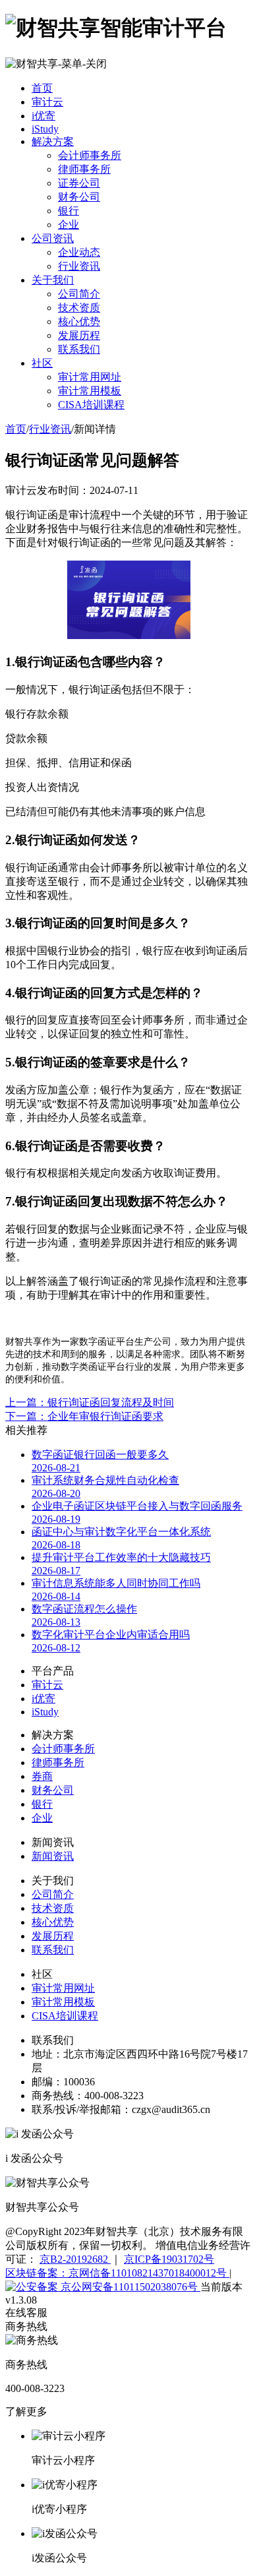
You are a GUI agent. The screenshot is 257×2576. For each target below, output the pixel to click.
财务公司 (79, 197)
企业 (69, 225)
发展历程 (79, 335)
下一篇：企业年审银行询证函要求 (84, 1416)
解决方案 (53, 141)
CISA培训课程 (91, 405)
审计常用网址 (90, 377)
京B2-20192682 (75, 2259)
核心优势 (79, 322)
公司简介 (79, 294)
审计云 (47, 102)
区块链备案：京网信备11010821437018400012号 (117, 2273)
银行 (69, 211)
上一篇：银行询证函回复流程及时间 (90, 1402)
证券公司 (79, 183)
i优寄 (43, 116)
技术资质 (79, 308)
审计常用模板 (90, 391)
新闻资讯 (53, 1856)
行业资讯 (79, 266)
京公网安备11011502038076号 (129, 2287)
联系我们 (79, 349)
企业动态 (79, 252)
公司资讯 (53, 238)
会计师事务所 (90, 155)
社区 (42, 363)
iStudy (45, 129)
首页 (42, 88)
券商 (42, 1776)
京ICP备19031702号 (169, 2259)
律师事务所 (84, 169)
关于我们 (53, 280)
